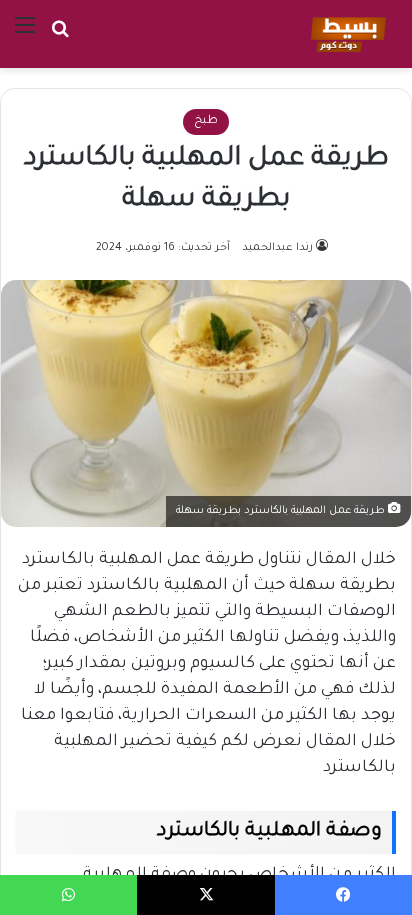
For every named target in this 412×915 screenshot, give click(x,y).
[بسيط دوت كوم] (345, 34)
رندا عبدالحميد (277, 248)
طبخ (206, 121)
